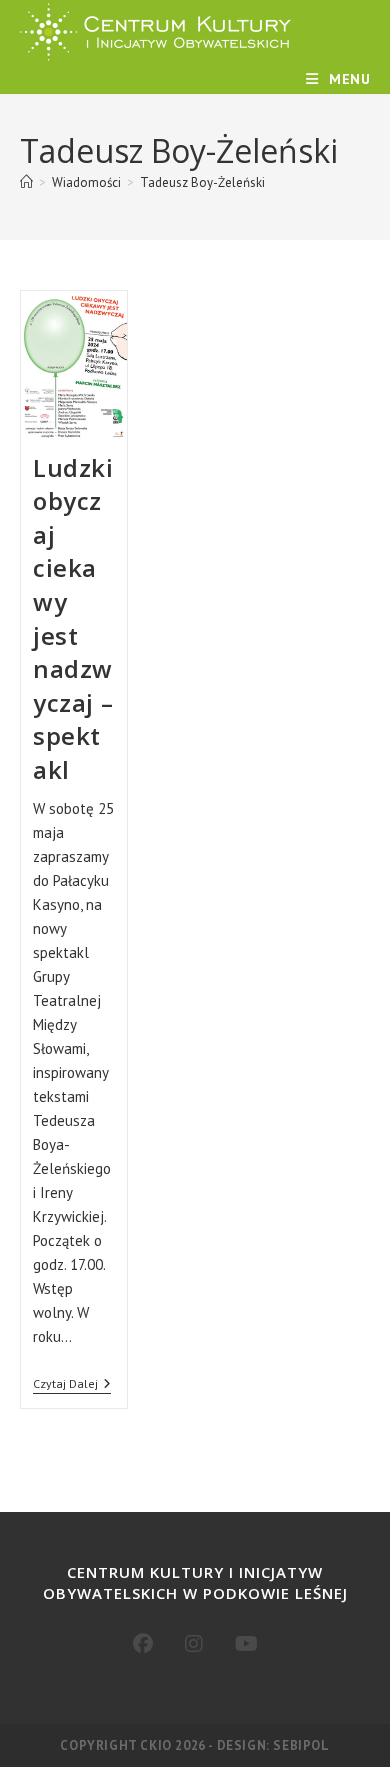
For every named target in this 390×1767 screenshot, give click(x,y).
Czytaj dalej (72, 1385)
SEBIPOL (301, 1745)
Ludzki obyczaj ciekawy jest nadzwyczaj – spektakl (73, 618)
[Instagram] (194, 1644)
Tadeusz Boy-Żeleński (202, 182)
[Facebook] (143, 1644)
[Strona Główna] (26, 182)
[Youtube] (246, 1644)
